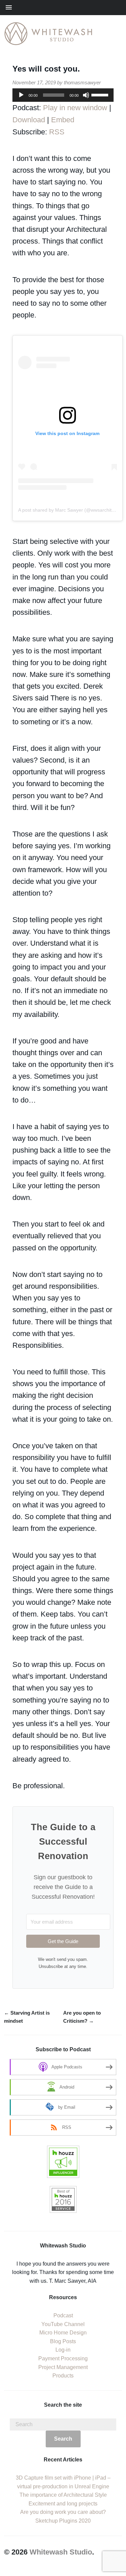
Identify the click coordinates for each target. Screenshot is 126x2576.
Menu (60, 8)
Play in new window (75, 108)
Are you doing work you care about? (63, 2512)
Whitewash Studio (61, 2552)
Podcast (63, 2315)
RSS (57, 132)
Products (63, 2376)
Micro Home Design (63, 2333)
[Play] (21, 95)
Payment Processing (63, 2358)
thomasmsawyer (82, 82)
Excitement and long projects (63, 2504)
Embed (63, 120)
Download (29, 120)
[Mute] (86, 95)
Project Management (63, 2367)
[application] (63, 95)
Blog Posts (63, 2341)
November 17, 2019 (34, 82)
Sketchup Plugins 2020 (63, 2521)
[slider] (101, 94)
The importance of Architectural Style (63, 2495)
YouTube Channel (63, 2324)
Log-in (63, 2350)
